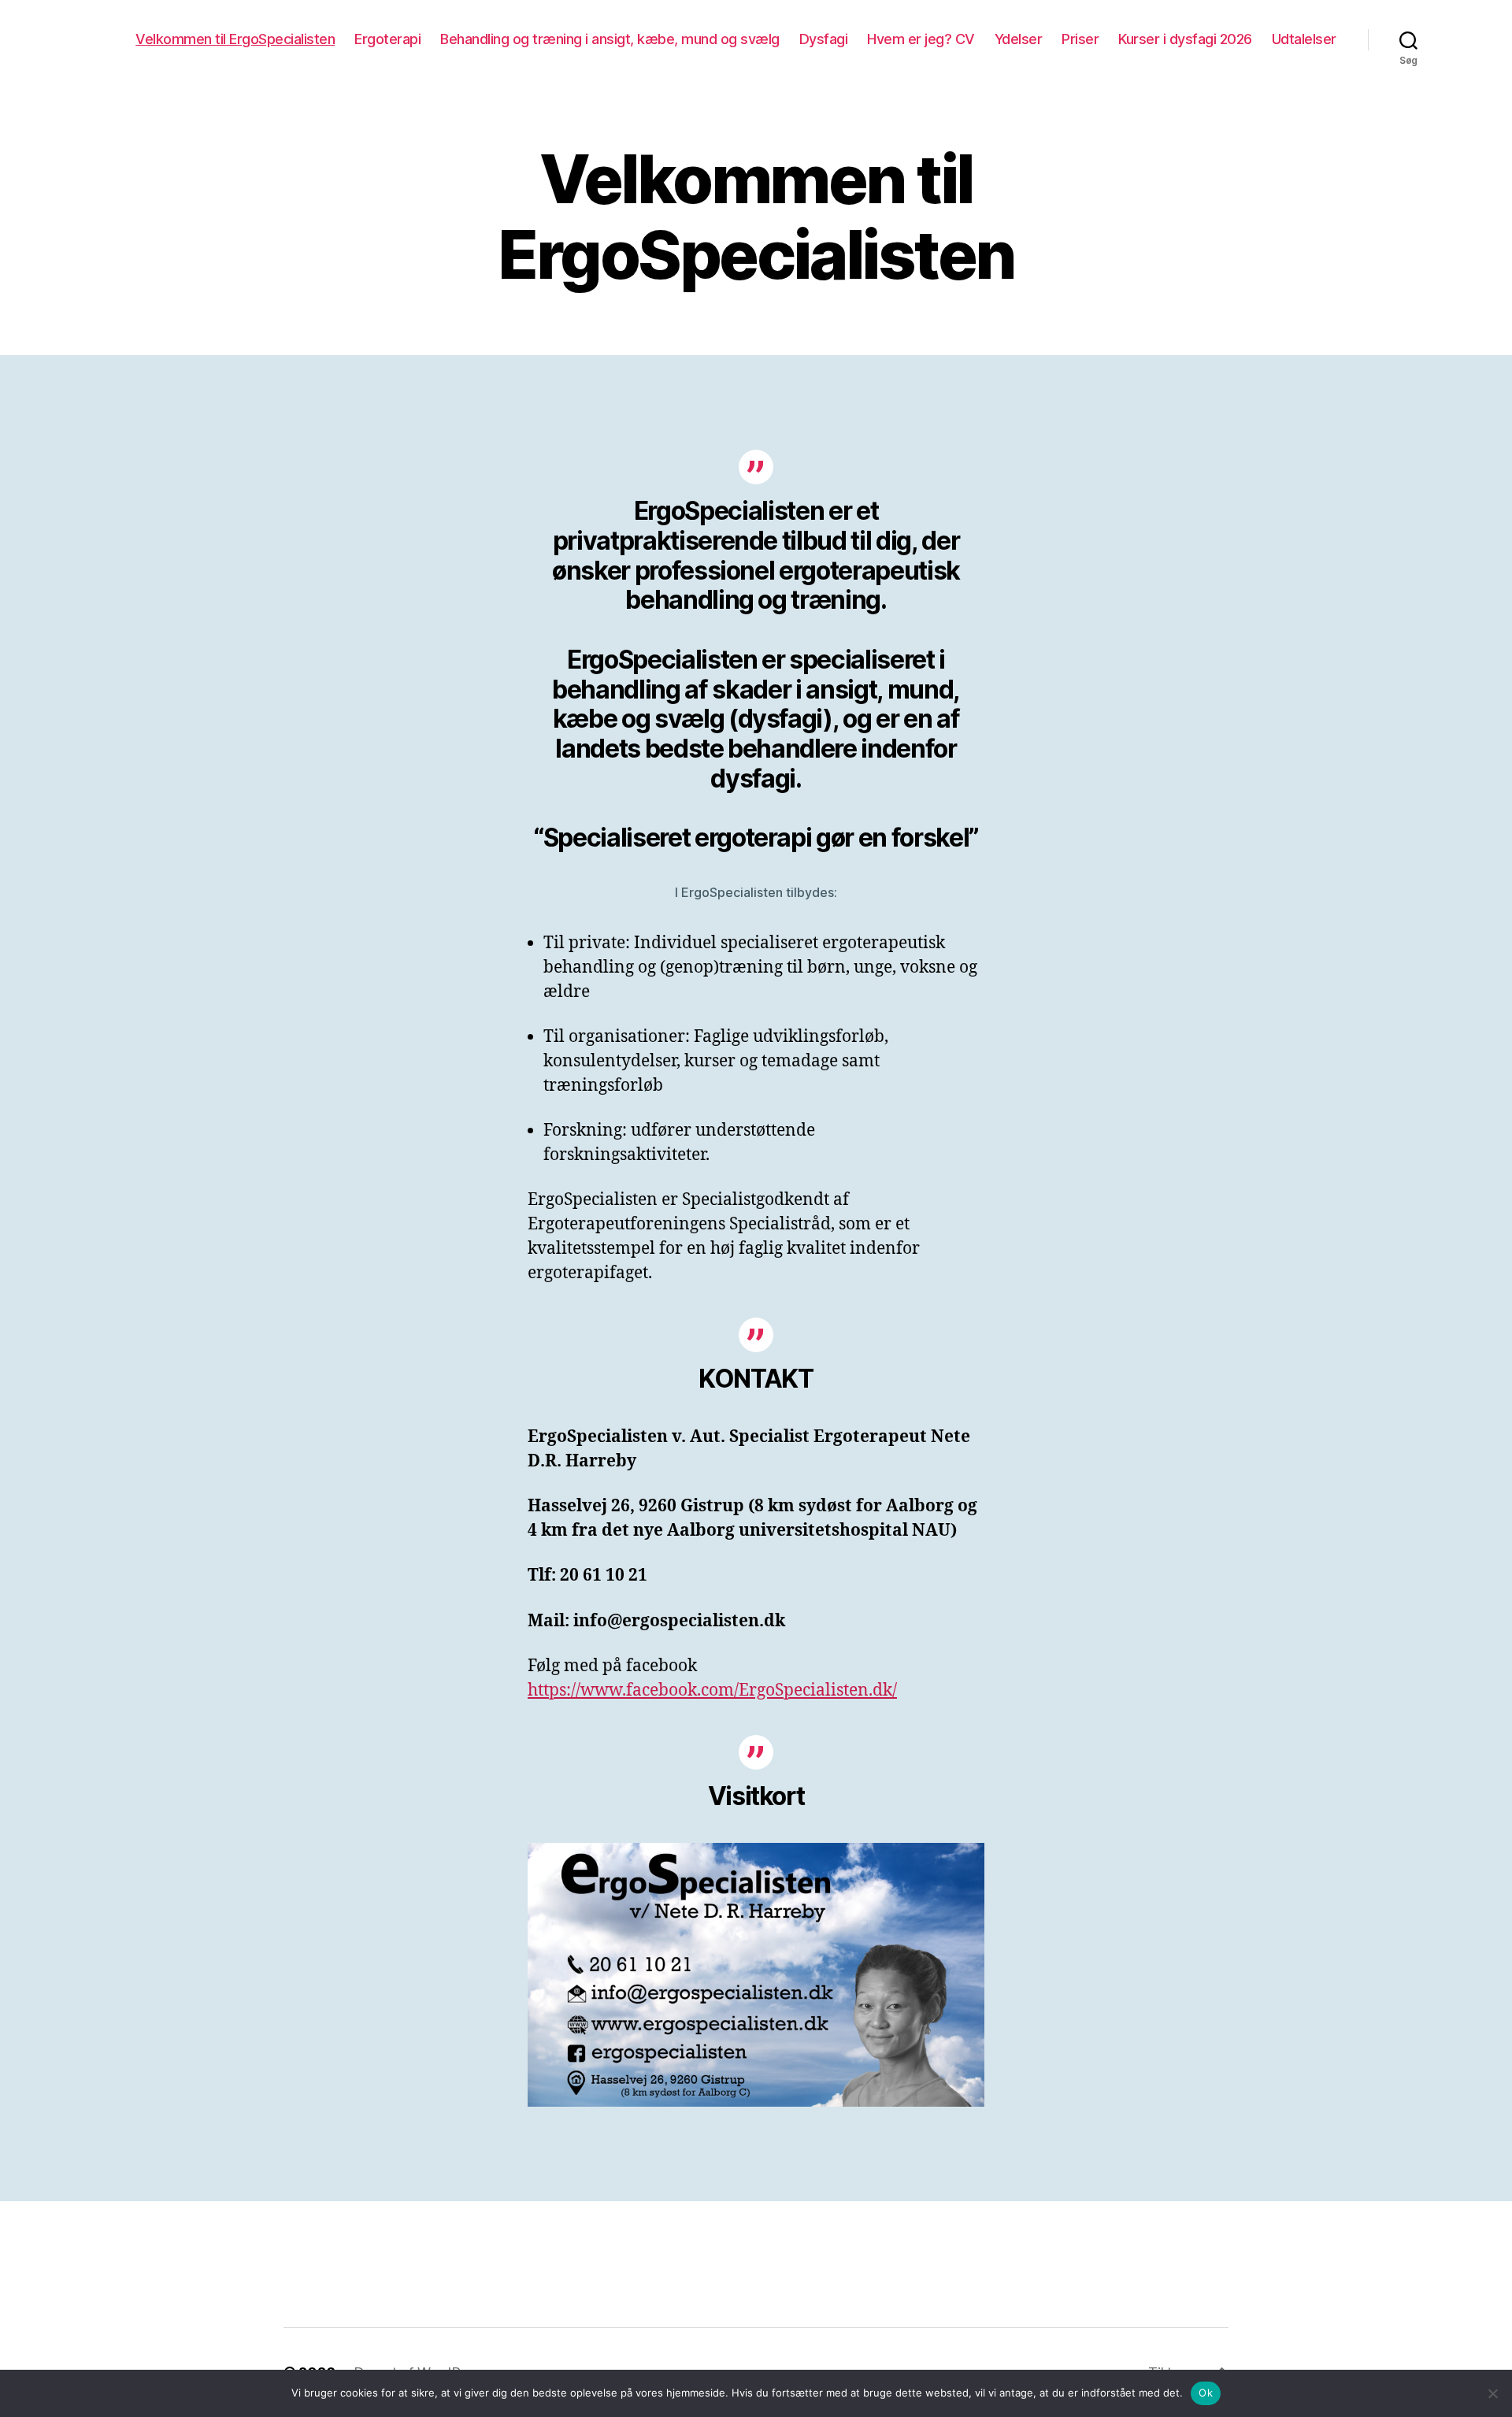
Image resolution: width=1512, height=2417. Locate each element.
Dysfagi (824, 39)
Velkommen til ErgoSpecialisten (235, 39)
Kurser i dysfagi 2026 (1185, 39)
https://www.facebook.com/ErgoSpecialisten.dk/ (712, 1690)
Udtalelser (1304, 39)
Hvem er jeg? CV (921, 39)
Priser (1080, 39)
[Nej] (1492, 2393)
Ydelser (1019, 39)
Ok (1206, 2393)
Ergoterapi (387, 39)
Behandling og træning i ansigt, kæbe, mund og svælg (610, 39)
